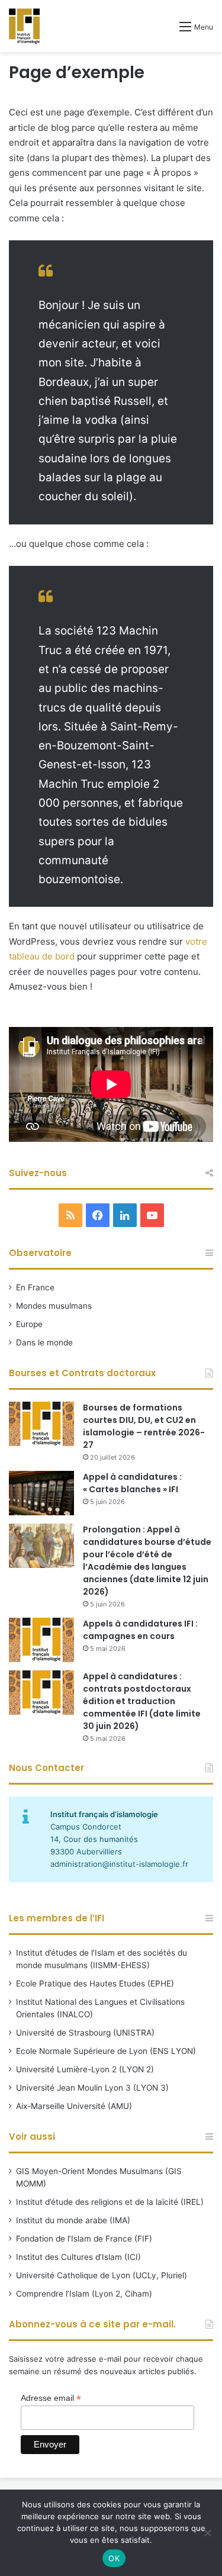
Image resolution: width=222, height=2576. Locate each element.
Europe (29, 1324)
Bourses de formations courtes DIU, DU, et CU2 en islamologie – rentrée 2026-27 (144, 1426)
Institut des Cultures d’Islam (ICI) (78, 2257)
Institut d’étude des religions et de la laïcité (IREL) (110, 2202)
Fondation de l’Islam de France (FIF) (84, 2239)
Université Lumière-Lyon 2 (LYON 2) (85, 2069)
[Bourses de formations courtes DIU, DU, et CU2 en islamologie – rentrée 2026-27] (41, 1424)
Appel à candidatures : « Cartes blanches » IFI (132, 1483)
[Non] (207, 2533)
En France (35, 1287)
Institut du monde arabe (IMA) (73, 2220)
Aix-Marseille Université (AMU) (74, 2106)
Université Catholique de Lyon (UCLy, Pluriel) (102, 2275)
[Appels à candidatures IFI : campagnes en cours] (41, 1640)
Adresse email (51, 2398)
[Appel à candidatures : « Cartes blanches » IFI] (41, 1493)
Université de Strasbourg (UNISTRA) (85, 2033)
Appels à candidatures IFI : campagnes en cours (140, 1630)
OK (114, 2558)
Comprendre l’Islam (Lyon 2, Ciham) (84, 2294)
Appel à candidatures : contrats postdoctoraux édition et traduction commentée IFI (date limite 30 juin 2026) (142, 1701)
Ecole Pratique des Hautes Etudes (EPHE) (95, 1983)
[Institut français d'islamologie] (24, 26)
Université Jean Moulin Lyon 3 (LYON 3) (92, 2088)
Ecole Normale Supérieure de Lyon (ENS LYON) (106, 2051)
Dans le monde (44, 1342)
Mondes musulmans (54, 1306)
